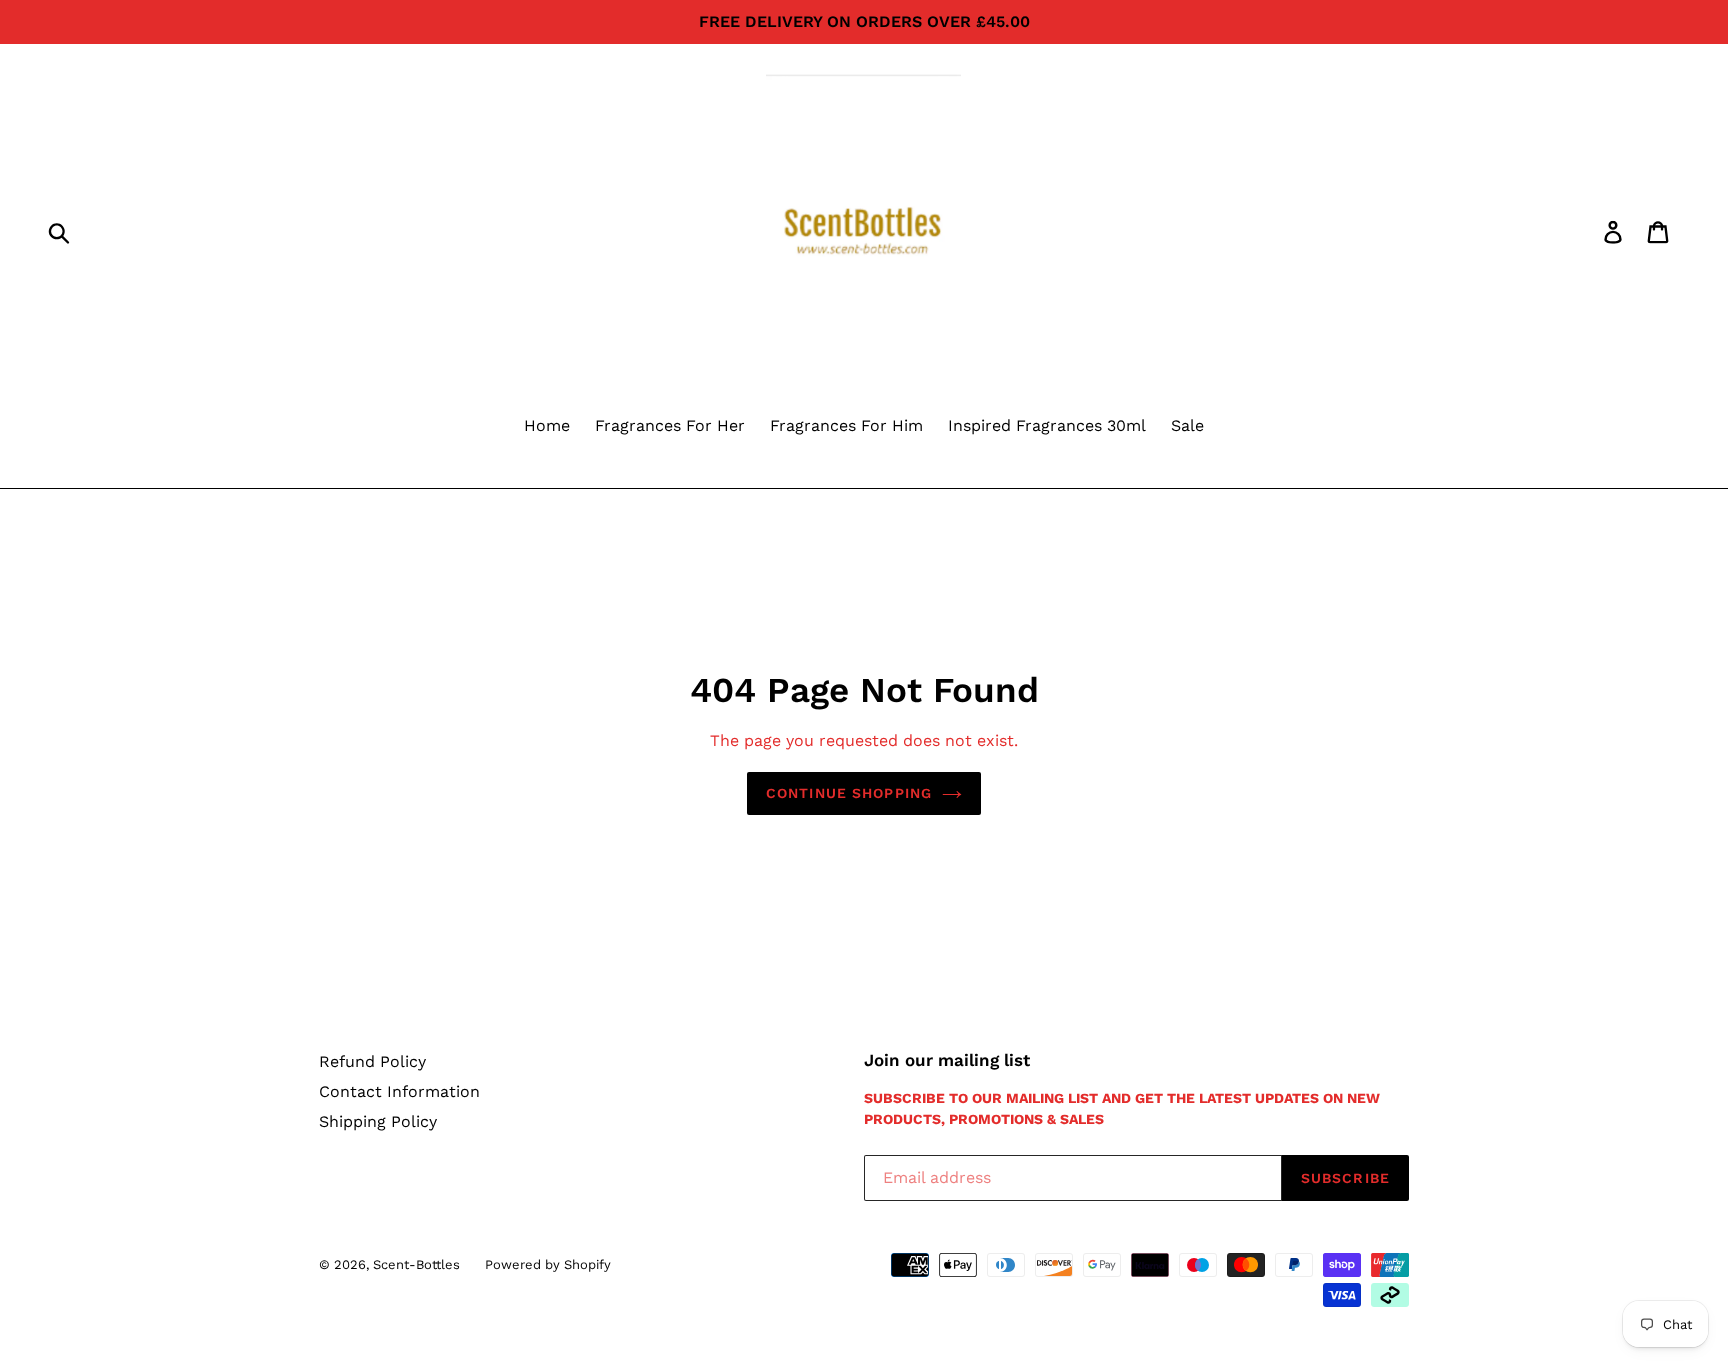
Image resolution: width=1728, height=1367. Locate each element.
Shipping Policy (378, 1121)
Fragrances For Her (670, 425)
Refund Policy (372, 1061)
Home (547, 425)
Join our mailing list (947, 1060)
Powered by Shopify (548, 1264)
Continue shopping (849, 793)
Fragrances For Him (846, 425)
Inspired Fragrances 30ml (1047, 425)
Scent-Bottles (416, 1264)
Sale (1187, 425)
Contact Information (399, 1091)
